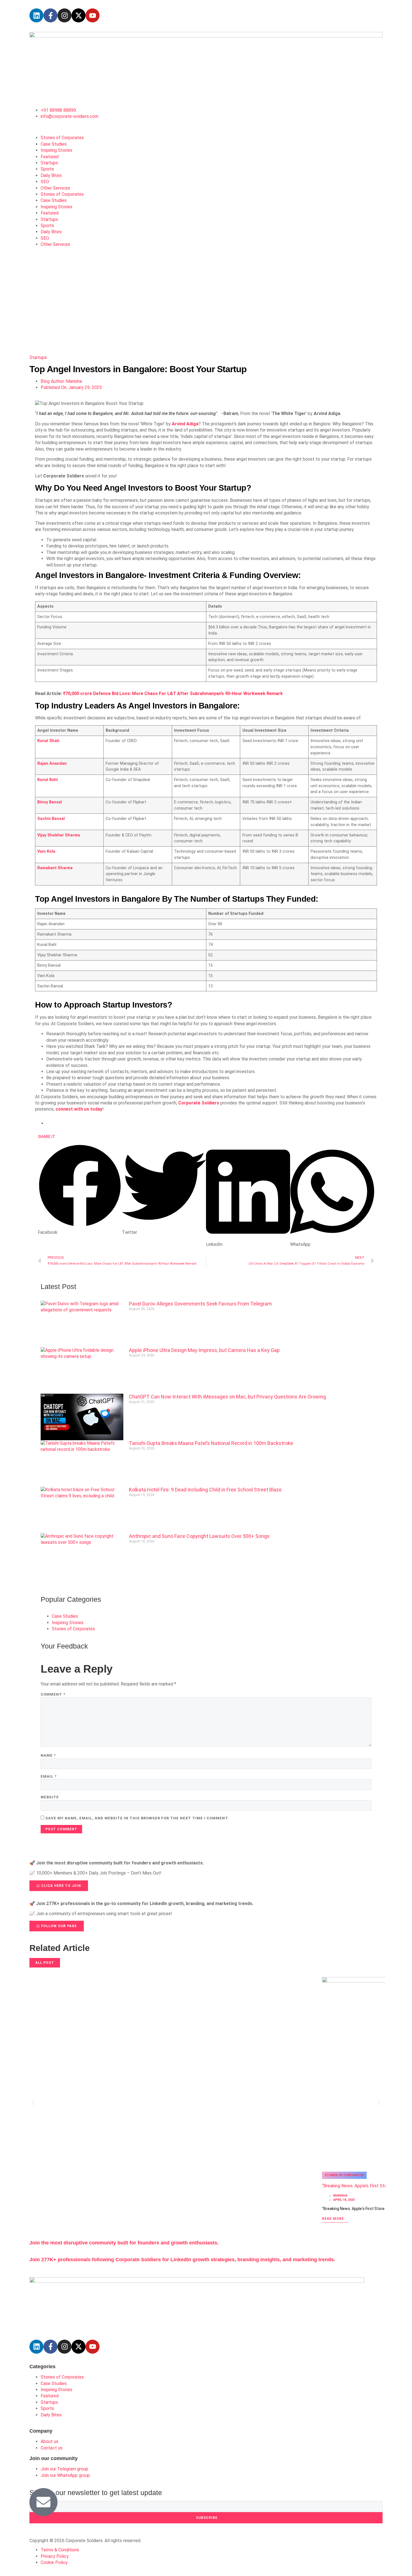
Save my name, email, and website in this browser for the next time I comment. (137, 1818)
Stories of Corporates (62, 138)
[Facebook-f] (50, 15)
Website (50, 1797)
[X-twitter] (78, 15)
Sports (47, 169)
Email (49, 1776)
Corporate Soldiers (199, 1103)
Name (48, 1755)
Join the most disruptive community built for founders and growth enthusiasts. (124, 2243)
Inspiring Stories (56, 150)
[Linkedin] (36, 15)
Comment (53, 1694)
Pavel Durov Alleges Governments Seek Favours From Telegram (201, 1304)
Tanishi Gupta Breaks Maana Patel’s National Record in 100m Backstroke (211, 1443)
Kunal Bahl (48, 780)
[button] (80, 1190)
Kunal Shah (48, 741)
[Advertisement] (206, 308)
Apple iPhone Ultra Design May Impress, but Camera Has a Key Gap (205, 1350)
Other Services (55, 188)
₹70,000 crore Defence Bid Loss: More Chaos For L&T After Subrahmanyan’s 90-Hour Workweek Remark (173, 693)
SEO (45, 182)
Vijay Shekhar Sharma (59, 835)
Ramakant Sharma (55, 868)
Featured (50, 157)
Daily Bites (51, 175)
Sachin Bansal (51, 819)
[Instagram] (64, 15)
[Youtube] (92, 15)
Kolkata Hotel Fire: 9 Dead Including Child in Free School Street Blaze (205, 1490)
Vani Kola (46, 851)
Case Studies (54, 144)
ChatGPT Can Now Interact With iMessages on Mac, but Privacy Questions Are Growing (227, 1397)
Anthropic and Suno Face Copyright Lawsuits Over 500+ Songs (199, 1536)
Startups (49, 163)
